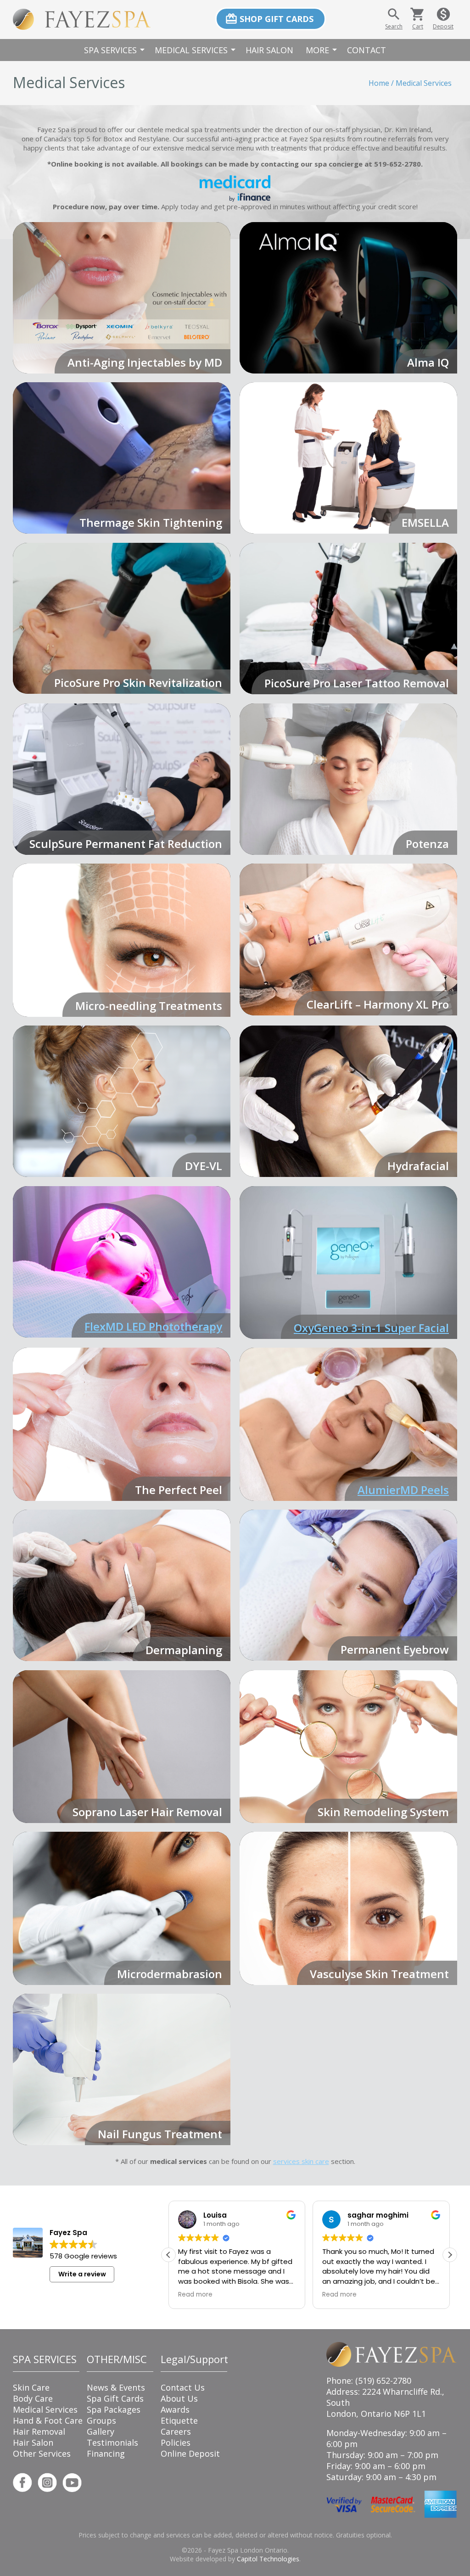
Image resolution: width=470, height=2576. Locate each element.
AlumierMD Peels (403, 1490)
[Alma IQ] (348, 298)
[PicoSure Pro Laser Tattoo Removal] (348, 619)
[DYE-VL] (122, 1101)
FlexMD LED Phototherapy (153, 1326)
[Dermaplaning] (122, 1585)
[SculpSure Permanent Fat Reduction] (122, 779)
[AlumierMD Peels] (348, 1424)
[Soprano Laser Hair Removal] (122, 1747)
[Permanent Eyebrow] (348, 1585)
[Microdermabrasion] (122, 1908)
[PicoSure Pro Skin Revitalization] (122, 618)
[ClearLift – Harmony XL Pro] (348, 939)
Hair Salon (269, 50)
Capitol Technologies (268, 2559)
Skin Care (31, 2387)
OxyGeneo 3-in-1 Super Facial (371, 1328)
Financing (106, 2453)
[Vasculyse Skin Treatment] (348, 1908)
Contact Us (183, 2387)
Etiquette (179, 2420)
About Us (179, 2398)
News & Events (116, 2387)
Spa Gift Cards (115, 2398)
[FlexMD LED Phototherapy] (122, 1262)
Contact (366, 50)
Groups (101, 2420)
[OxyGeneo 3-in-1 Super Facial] (348, 1263)
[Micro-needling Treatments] (122, 940)
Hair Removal (39, 2431)
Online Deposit (190, 2453)
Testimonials (112, 2442)
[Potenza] (348, 779)
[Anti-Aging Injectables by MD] (122, 298)
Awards (175, 2409)
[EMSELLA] (348, 458)
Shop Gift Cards (269, 19)
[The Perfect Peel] (122, 1424)
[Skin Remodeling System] (348, 1747)
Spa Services (116, 50)
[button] (450, 2255)
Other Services (42, 2453)
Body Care (33, 2398)
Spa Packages (114, 2409)
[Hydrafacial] (348, 1101)
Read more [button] (195, 2295)
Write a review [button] (82, 2274)
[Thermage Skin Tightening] (122, 458)
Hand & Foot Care (48, 2420)
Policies (176, 2442)
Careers (176, 2431)
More (323, 50)
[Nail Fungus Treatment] (122, 2069)
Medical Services (196, 50)
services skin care (301, 2161)
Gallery (101, 2431)
